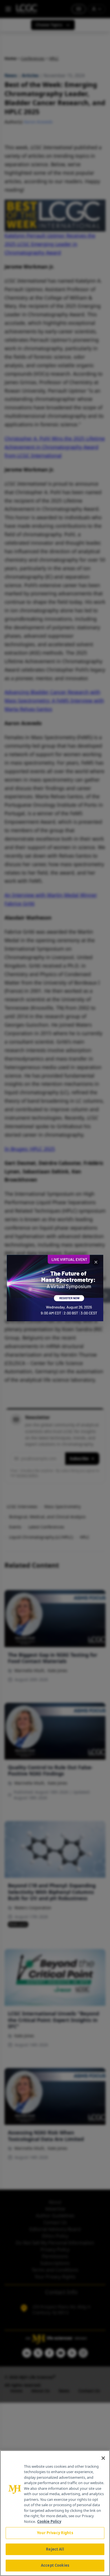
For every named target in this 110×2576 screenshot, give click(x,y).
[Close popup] (96, 1262)
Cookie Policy (49, 2521)
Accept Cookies (55, 2565)
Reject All (55, 2549)
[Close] (103, 2458)
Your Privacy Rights (55, 2533)
